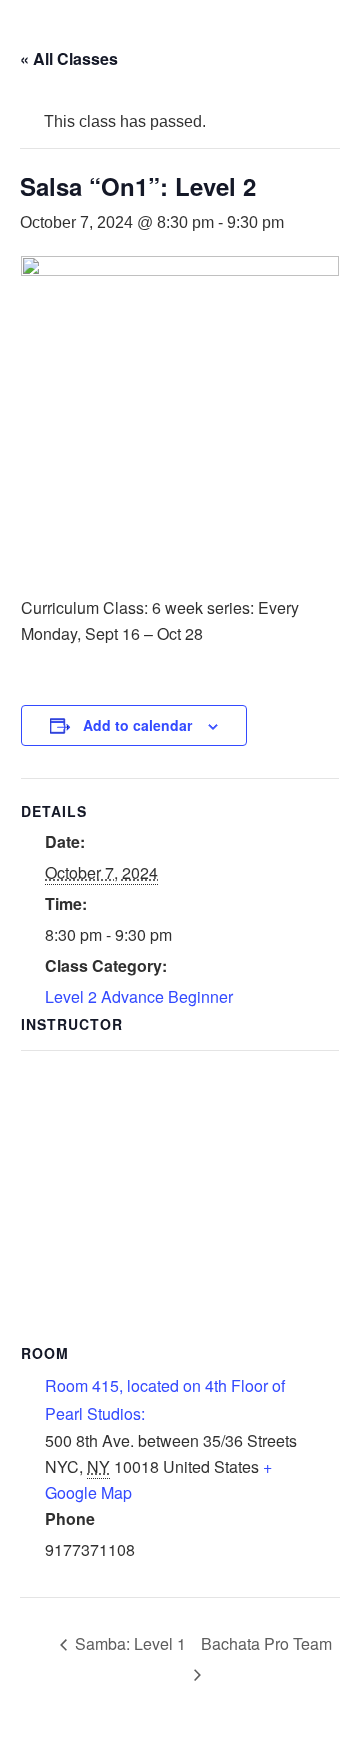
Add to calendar (137, 725)
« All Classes (69, 58)
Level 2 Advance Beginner (139, 996)
